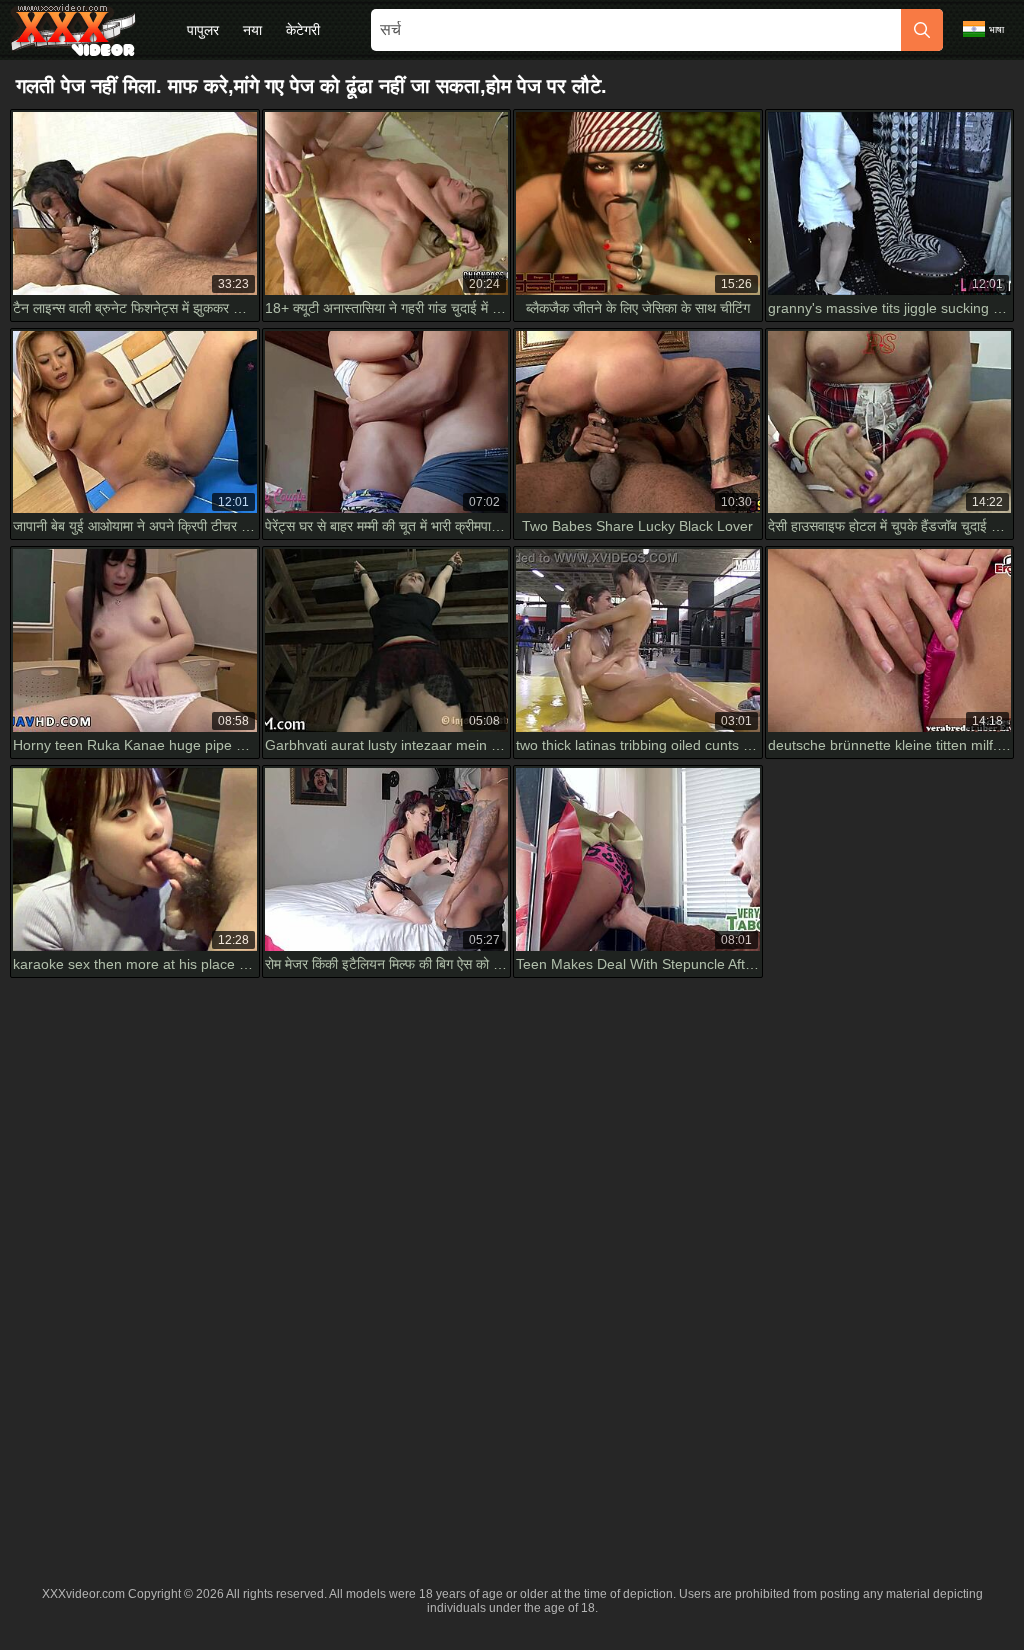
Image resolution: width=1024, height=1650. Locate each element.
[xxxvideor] (73, 30)
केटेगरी (303, 30)
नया (252, 30)
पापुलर (203, 30)
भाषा (996, 29)
